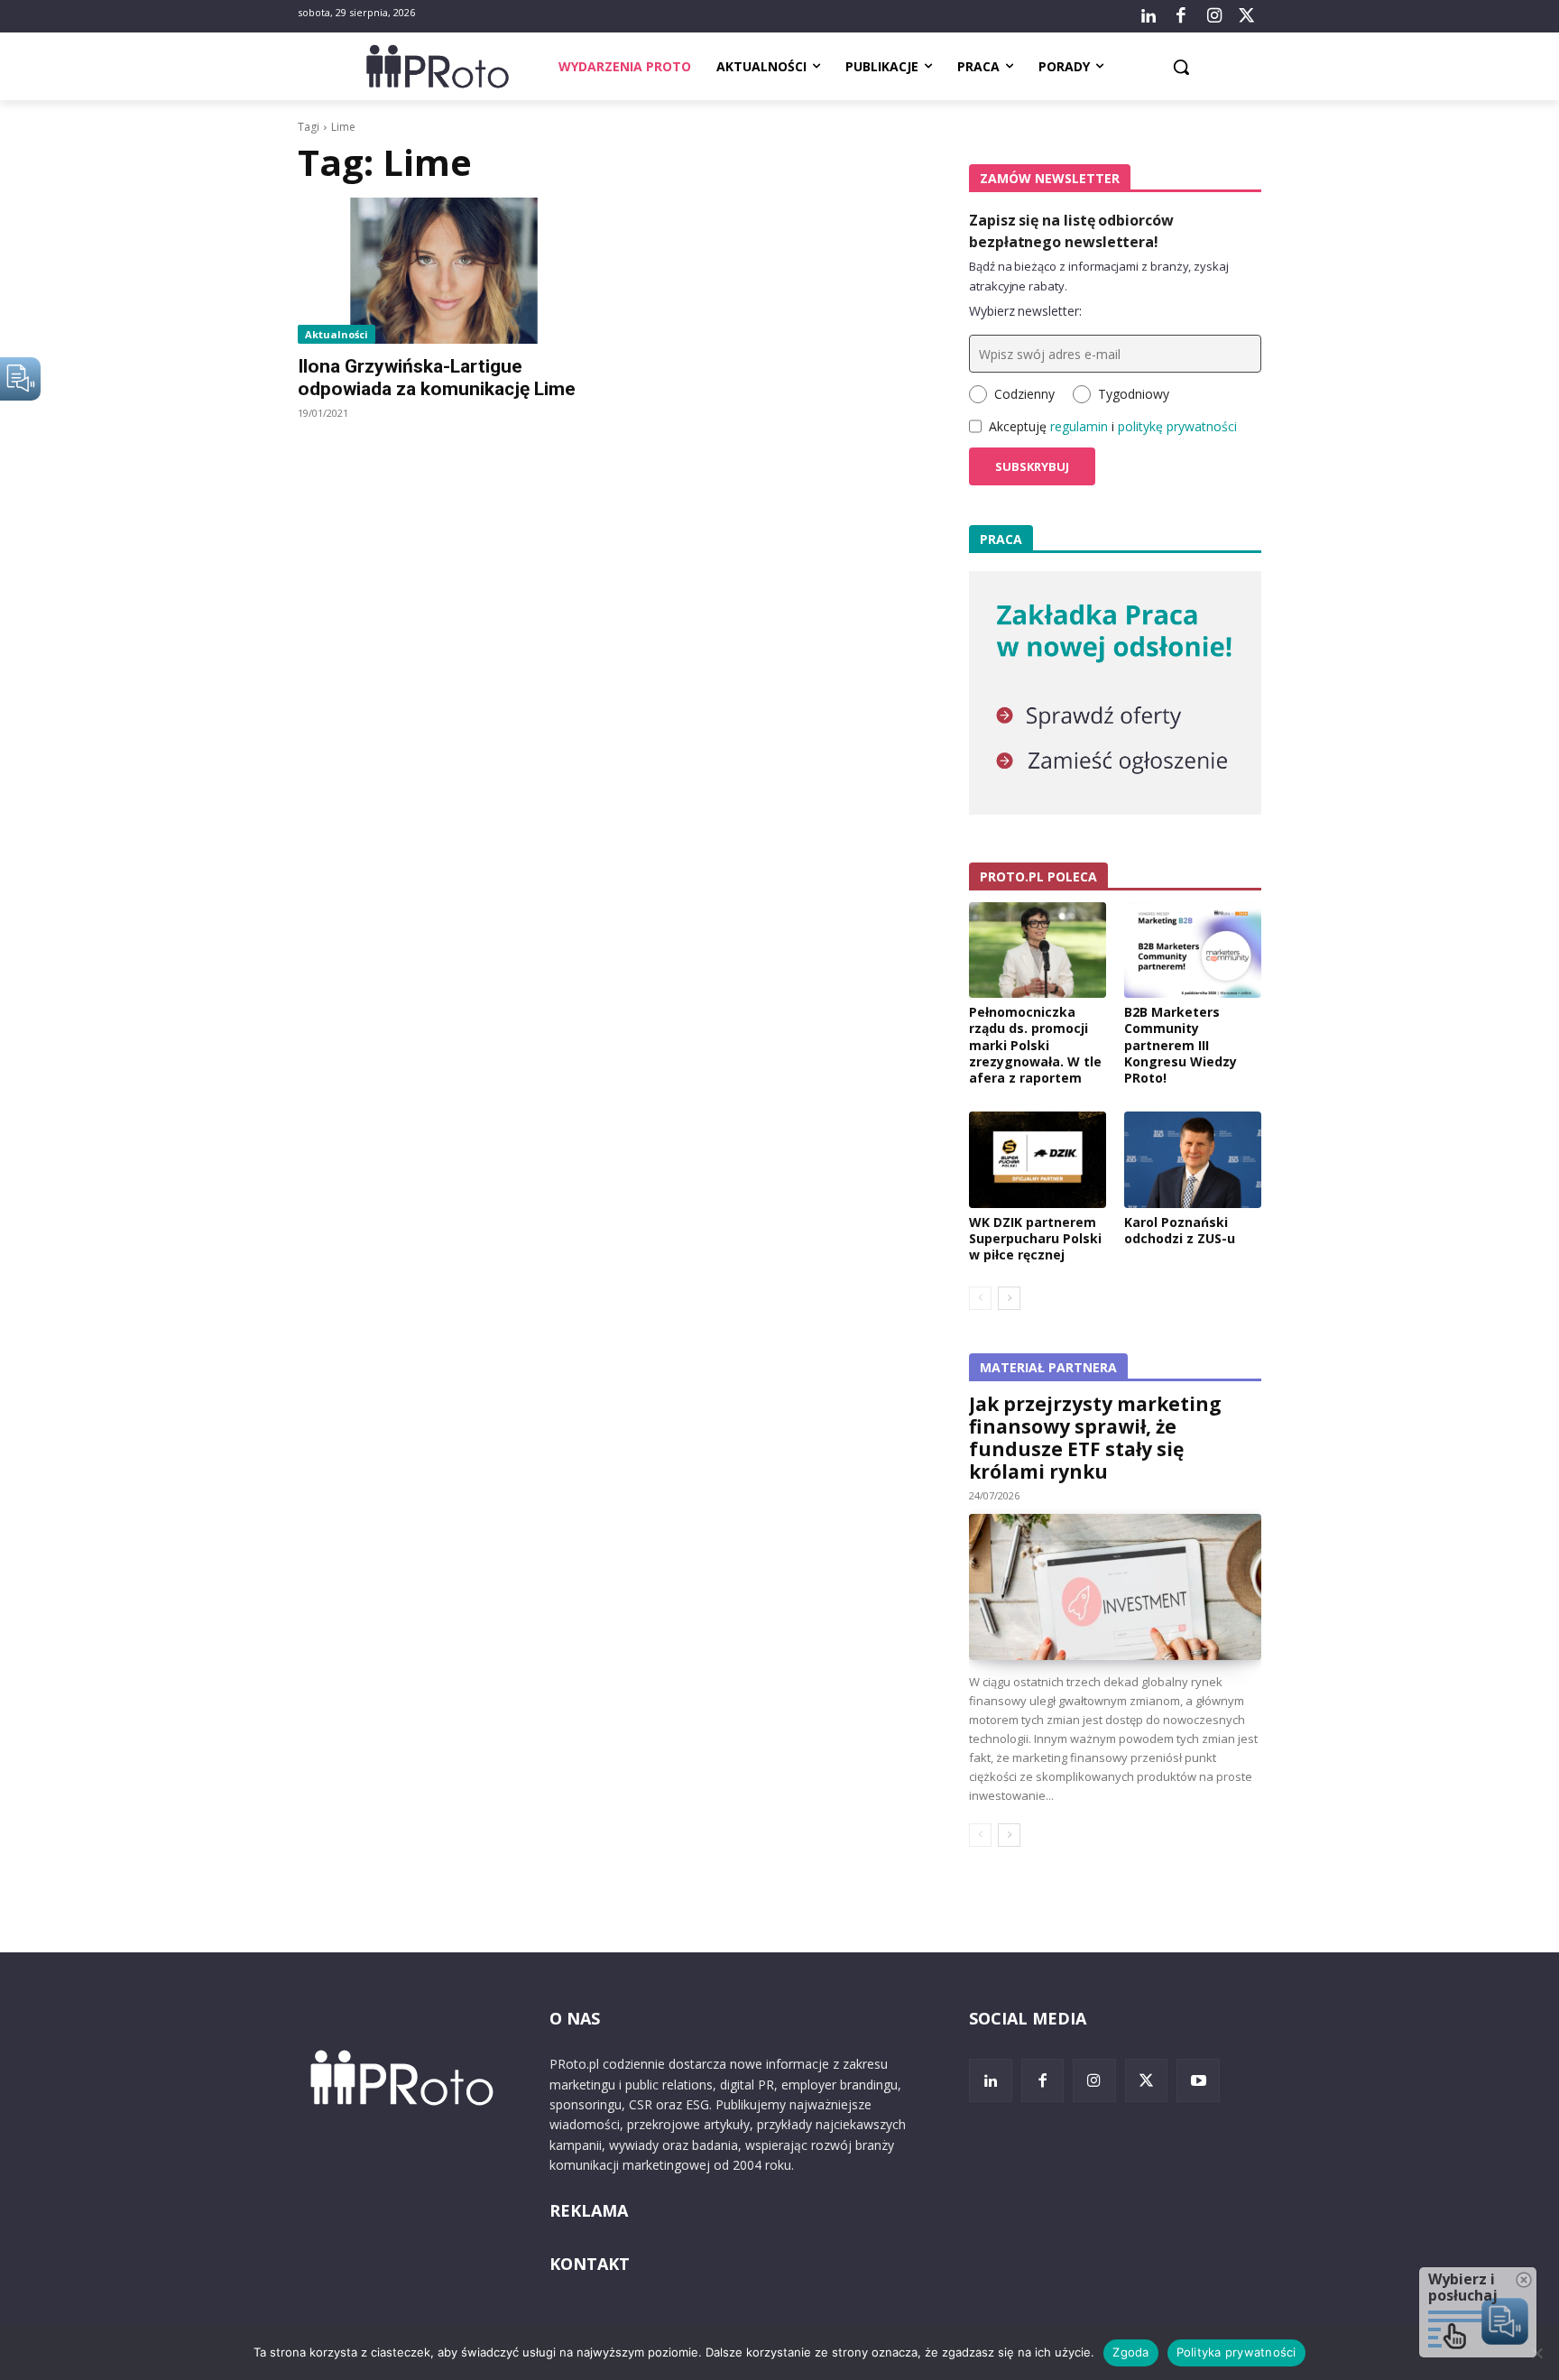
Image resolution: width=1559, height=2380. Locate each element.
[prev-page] (980, 1298)
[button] (1181, 67)
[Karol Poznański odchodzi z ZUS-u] (1193, 1159)
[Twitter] (1247, 16)
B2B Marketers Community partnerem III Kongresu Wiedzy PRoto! (1181, 1045)
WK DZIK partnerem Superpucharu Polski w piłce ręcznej (1035, 1238)
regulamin (1079, 426)
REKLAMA (589, 2210)
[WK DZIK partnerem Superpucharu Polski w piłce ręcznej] (1038, 1159)
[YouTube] (1198, 2080)
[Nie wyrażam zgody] (1536, 2353)
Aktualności (337, 334)
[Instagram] (1213, 16)
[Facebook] (1181, 16)
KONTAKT (590, 2264)
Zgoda (1130, 2352)
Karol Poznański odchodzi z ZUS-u (1180, 1230)
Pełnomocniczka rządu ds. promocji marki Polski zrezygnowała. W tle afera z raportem (1035, 1045)
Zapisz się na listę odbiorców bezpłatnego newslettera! (1071, 231)
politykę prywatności (1177, 426)
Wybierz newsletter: (1025, 311)
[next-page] (1009, 1298)
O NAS (575, 2018)
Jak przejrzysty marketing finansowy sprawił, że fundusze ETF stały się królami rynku (1095, 1438)
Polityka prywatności (1236, 2352)
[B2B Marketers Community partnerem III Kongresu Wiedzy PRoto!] (1193, 950)
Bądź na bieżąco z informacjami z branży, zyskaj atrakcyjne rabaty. (1099, 276)
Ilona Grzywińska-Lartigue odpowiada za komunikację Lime (437, 378)
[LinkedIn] (1148, 16)
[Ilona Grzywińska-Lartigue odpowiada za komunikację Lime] (444, 271)
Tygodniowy (1134, 394)
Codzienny (1024, 394)
